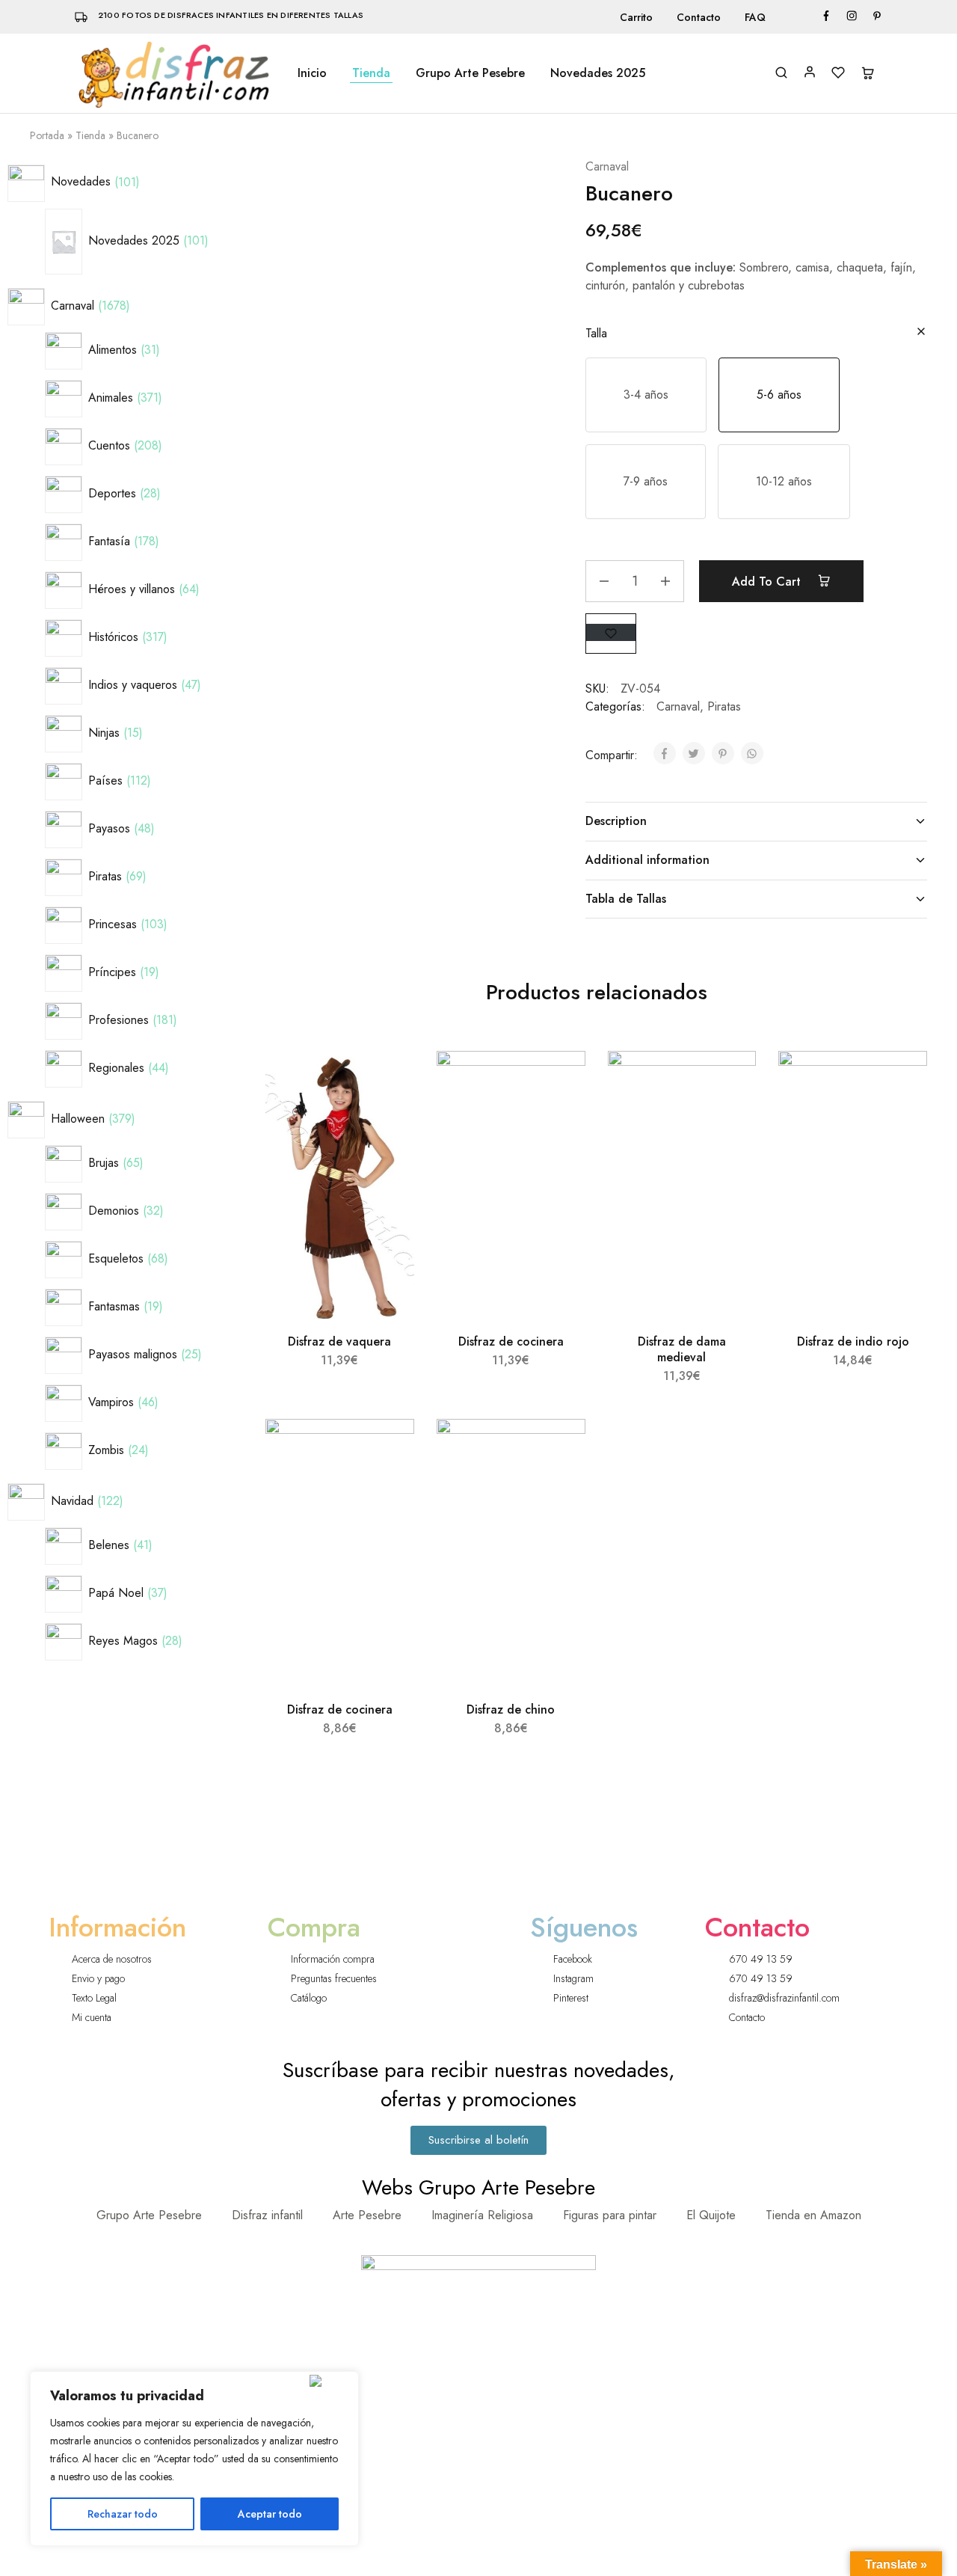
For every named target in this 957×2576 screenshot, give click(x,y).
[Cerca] (331, 2381)
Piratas (724, 706)
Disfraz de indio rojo (853, 1341)
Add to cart (768, 582)
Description (616, 821)
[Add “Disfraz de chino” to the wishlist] (560, 1449)
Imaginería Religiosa (482, 2215)
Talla (596, 333)
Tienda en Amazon (813, 2215)
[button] (646, 395)
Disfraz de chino (511, 1709)
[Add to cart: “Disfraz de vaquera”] (387, 1118)
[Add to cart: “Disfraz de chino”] (558, 1486)
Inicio (312, 73)
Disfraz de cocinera (511, 1341)
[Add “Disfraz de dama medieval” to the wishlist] (732, 1081)
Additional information (647, 860)
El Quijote (711, 2215)
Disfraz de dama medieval (682, 1349)
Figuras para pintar (610, 2215)
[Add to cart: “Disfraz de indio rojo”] (899, 1118)
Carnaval (607, 166)
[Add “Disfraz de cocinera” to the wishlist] (560, 1081)
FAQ (755, 17)
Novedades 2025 (598, 73)
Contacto (699, 17)
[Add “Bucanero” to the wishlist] (611, 632)
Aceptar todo (270, 2514)
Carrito (636, 17)
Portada (47, 135)
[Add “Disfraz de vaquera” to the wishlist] (389, 1081)
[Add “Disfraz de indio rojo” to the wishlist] (902, 1081)
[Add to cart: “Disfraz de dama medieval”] (729, 1118)
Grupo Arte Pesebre (470, 73)
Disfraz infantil (267, 2215)
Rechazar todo (123, 2514)
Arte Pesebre (367, 2215)
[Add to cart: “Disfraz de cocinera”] (558, 1118)
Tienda (371, 73)
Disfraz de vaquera (339, 1341)
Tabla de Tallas (626, 899)
